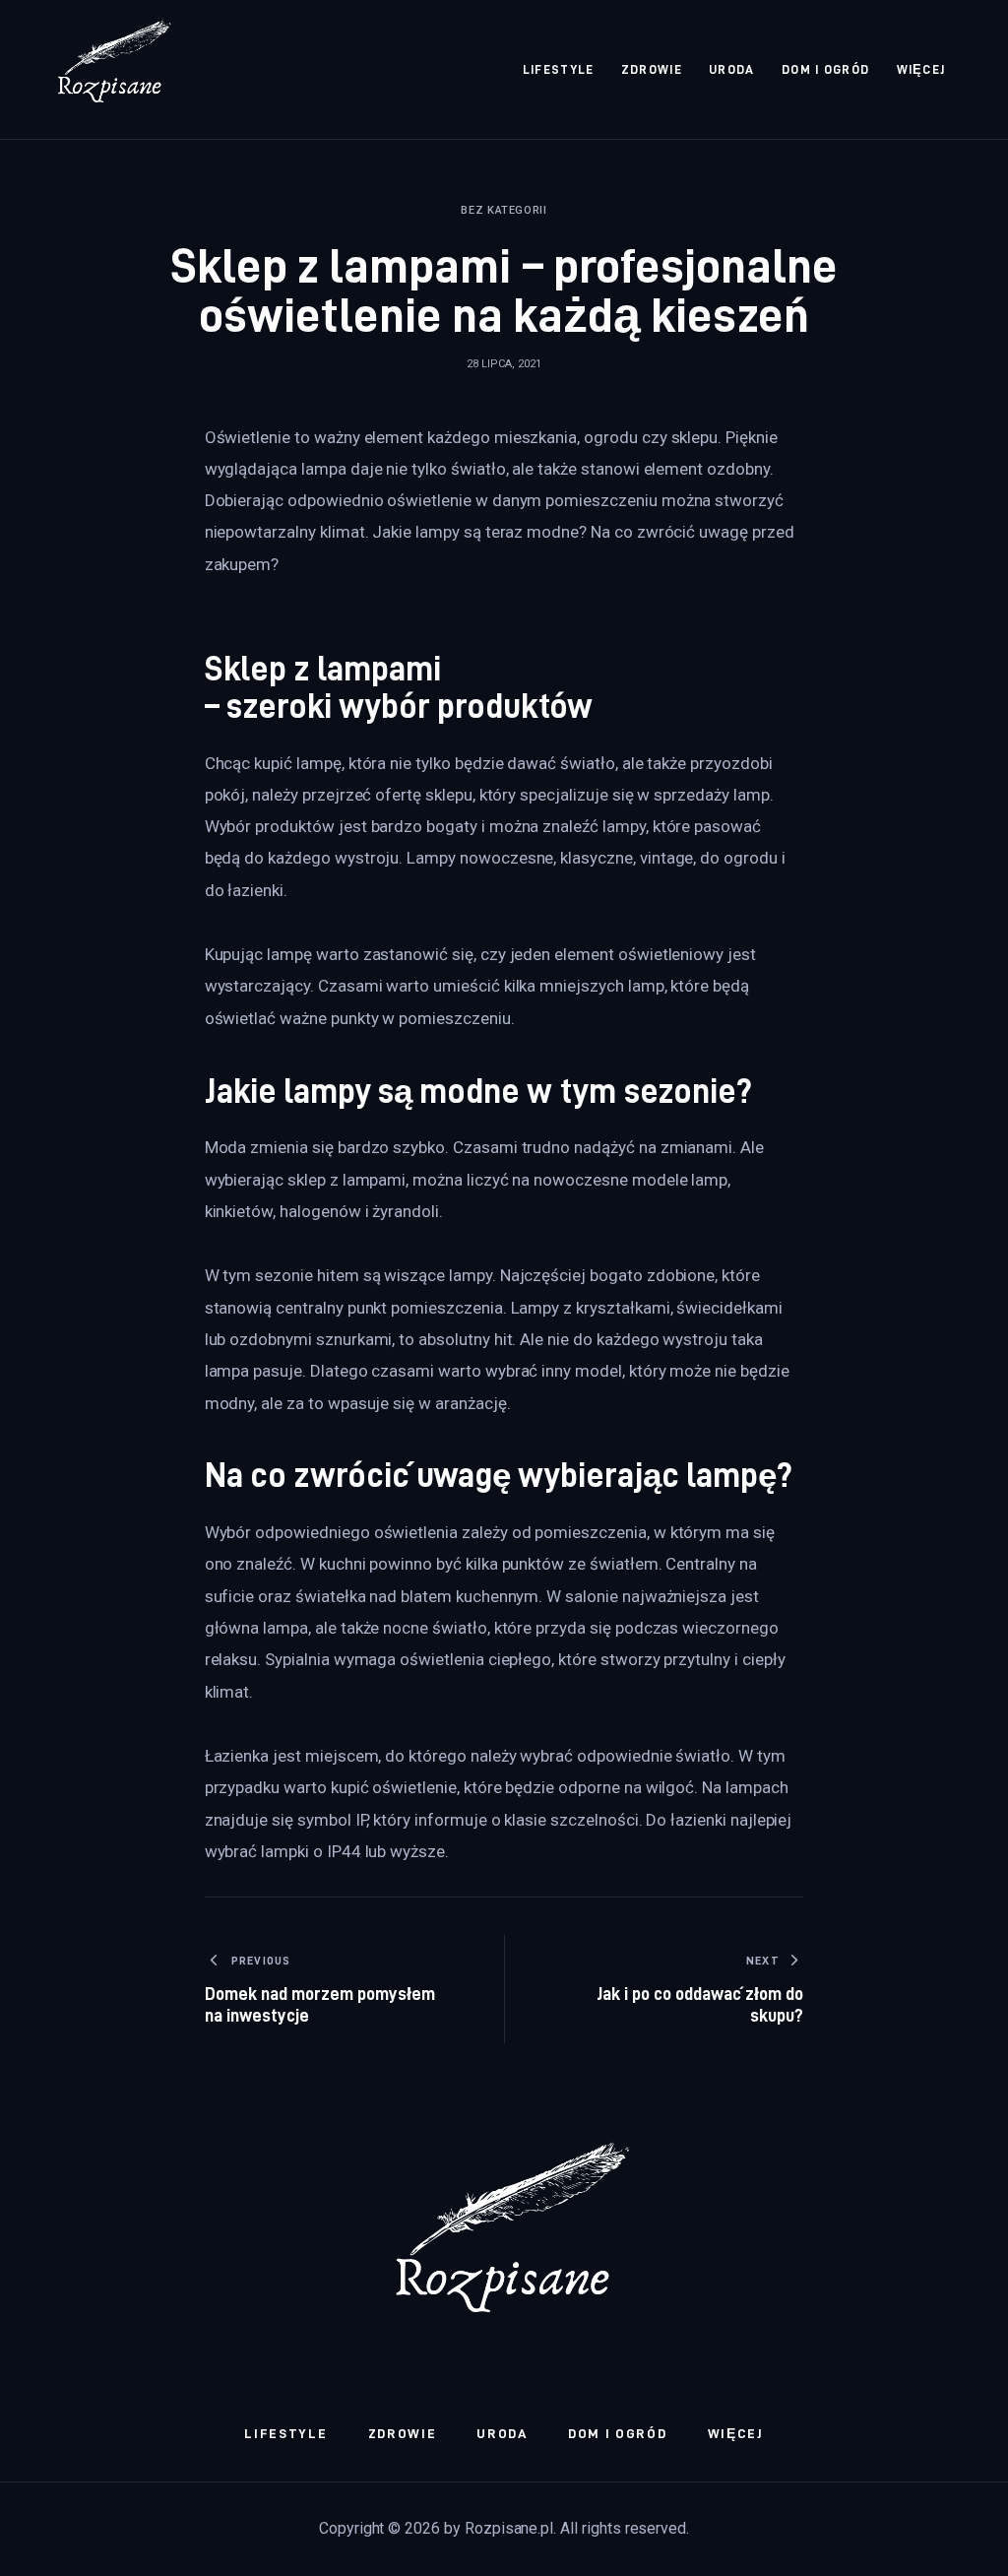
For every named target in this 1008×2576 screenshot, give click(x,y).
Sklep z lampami (323, 668)
